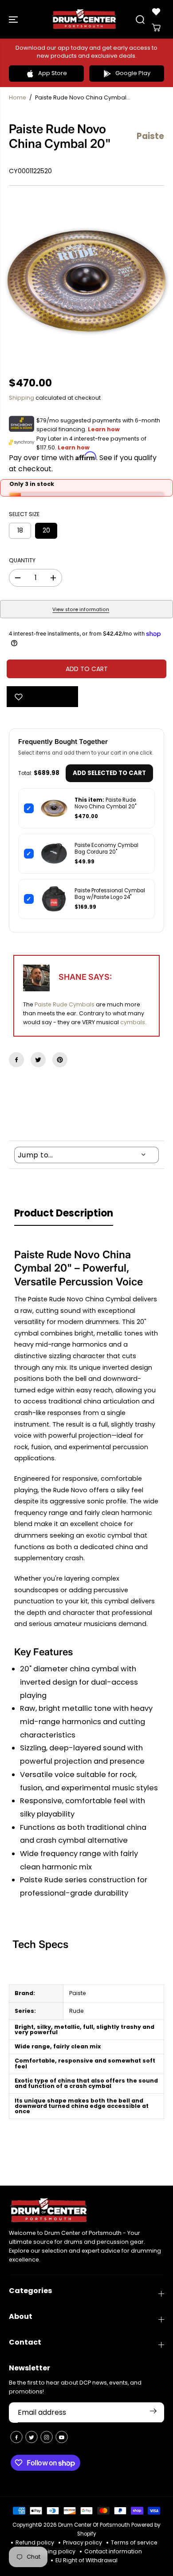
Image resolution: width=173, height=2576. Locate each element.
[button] (14, 19)
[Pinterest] (60, 1060)
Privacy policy (83, 2542)
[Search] (140, 20)
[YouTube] (62, 2437)
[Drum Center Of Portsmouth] (84, 19)
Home (18, 97)
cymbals (133, 1022)
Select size (24, 514)
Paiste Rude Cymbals (65, 1004)
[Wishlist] (156, 12)
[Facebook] (16, 1060)
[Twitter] (38, 1060)
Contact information (113, 2551)
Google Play (133, 73)
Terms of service (134, 2542)
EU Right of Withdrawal (86, 2560)
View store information (81, 610)
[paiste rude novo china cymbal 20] (86, 281)
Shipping (22, 398)
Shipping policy (53, 2551)
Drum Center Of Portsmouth (94, 2525)
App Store (53, 73)
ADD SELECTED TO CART (109, 773)
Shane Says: (85, 977)
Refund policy (35, 2542)
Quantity (22, 560)
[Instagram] (47, 2437)
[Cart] (156, 28)
